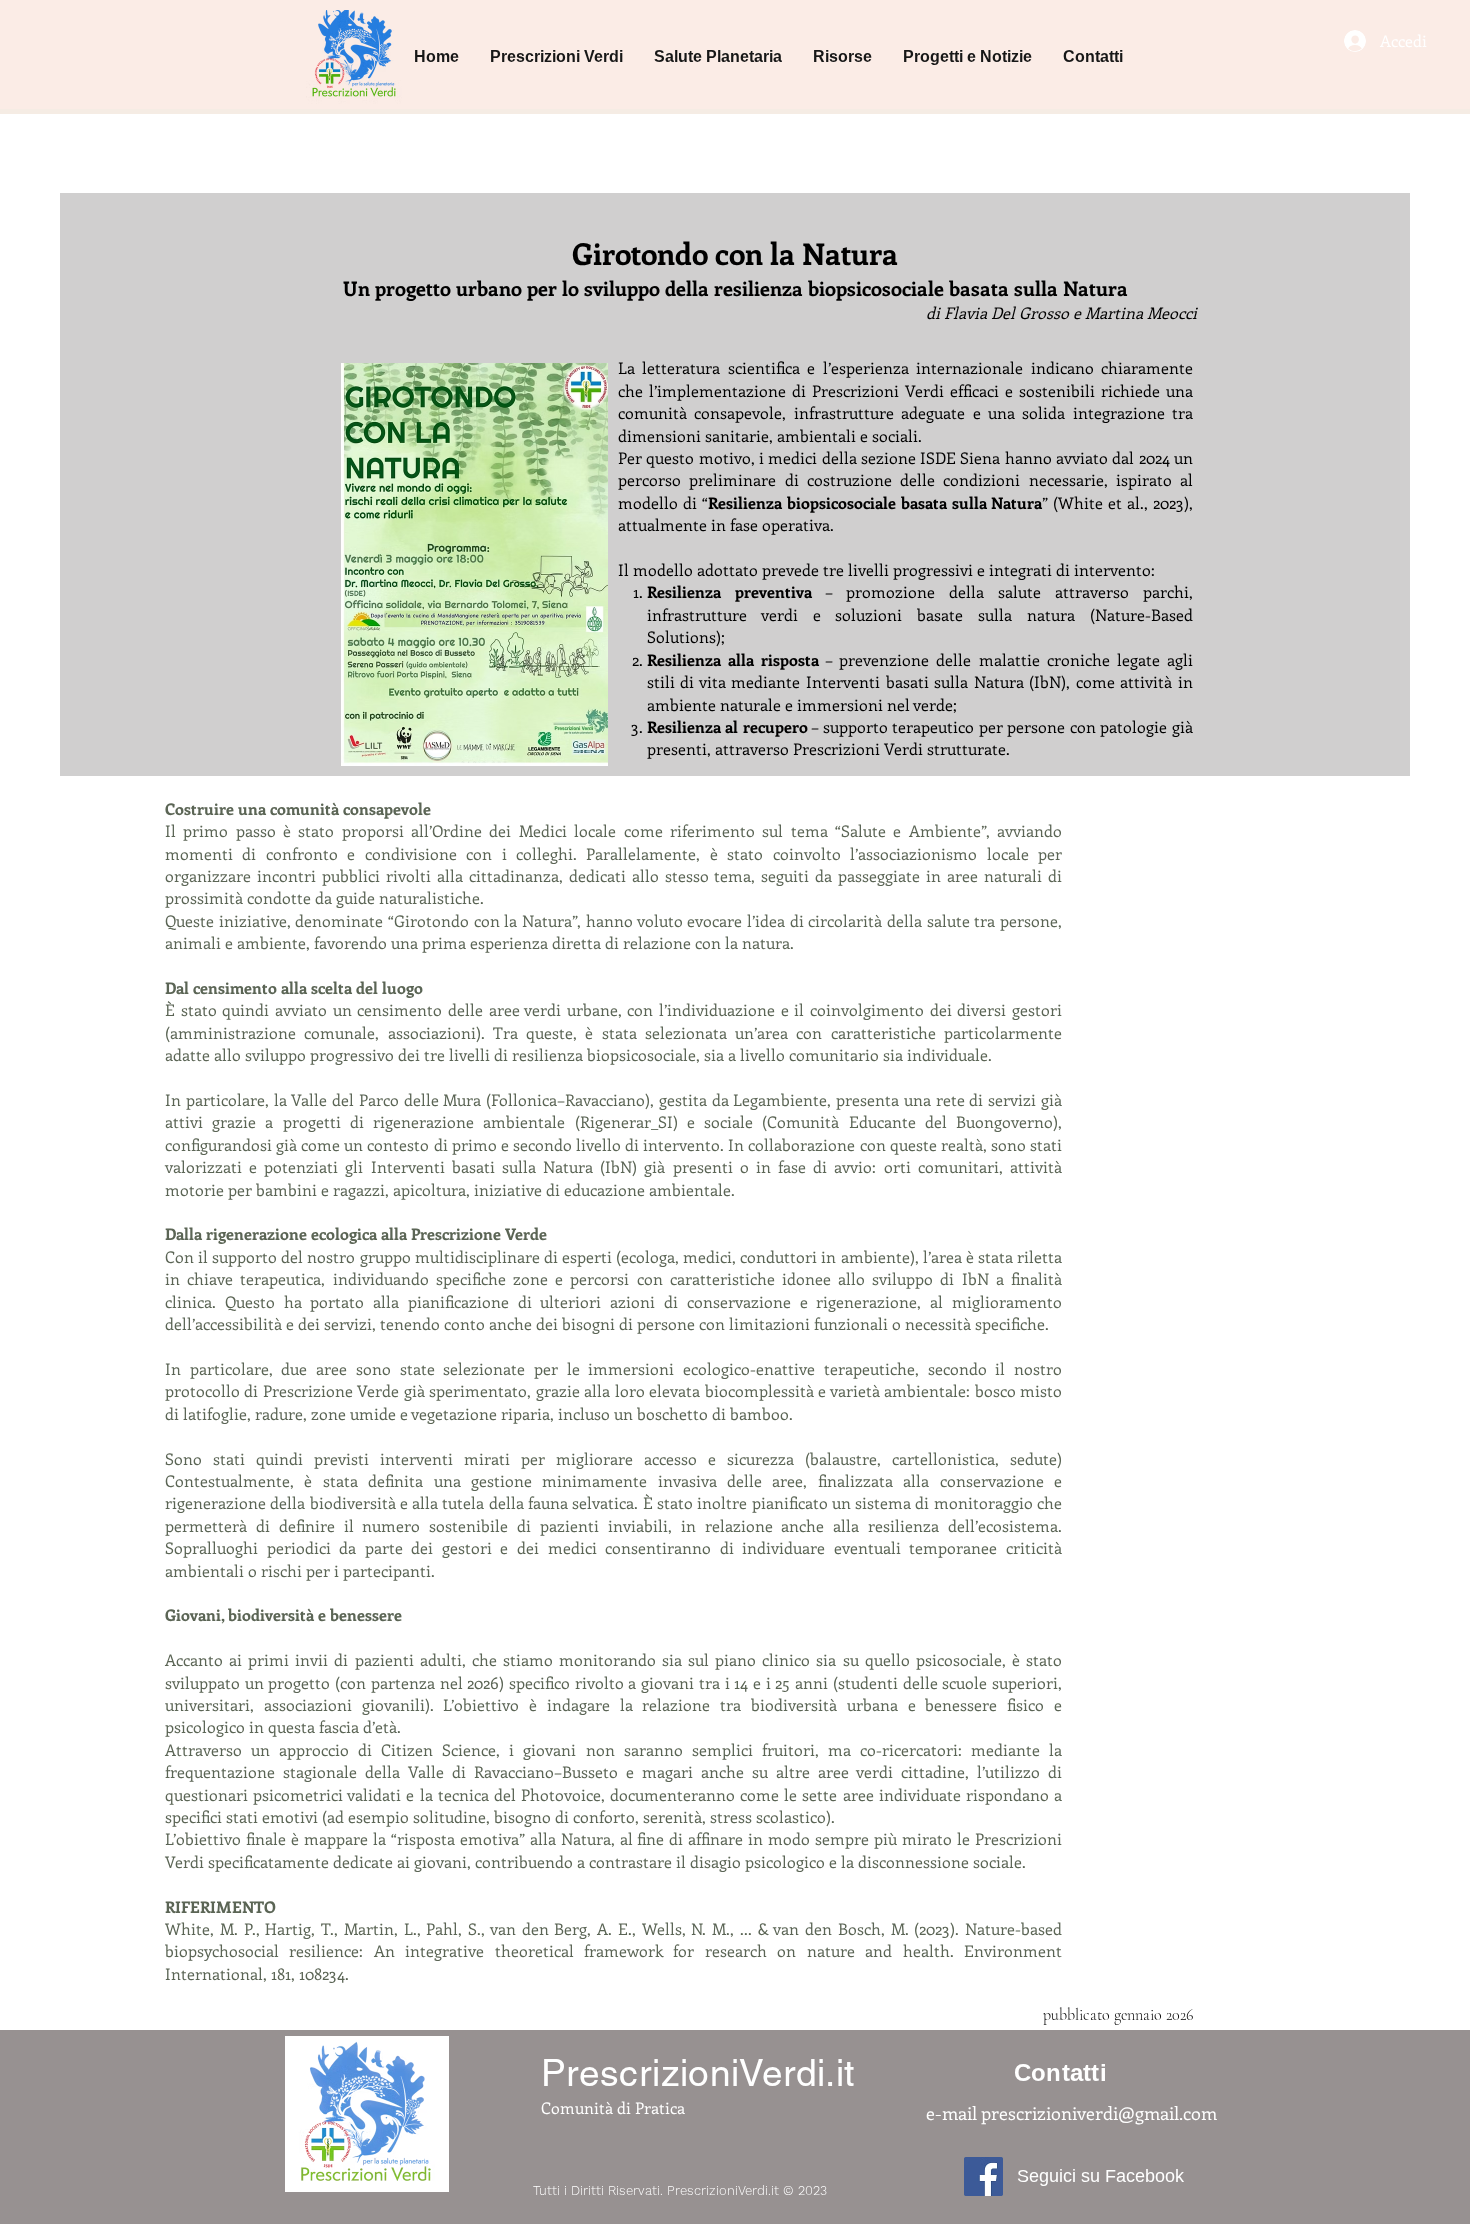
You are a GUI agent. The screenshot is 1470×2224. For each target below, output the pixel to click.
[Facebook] (983, 2176)
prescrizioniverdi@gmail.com (1099, 2113)
